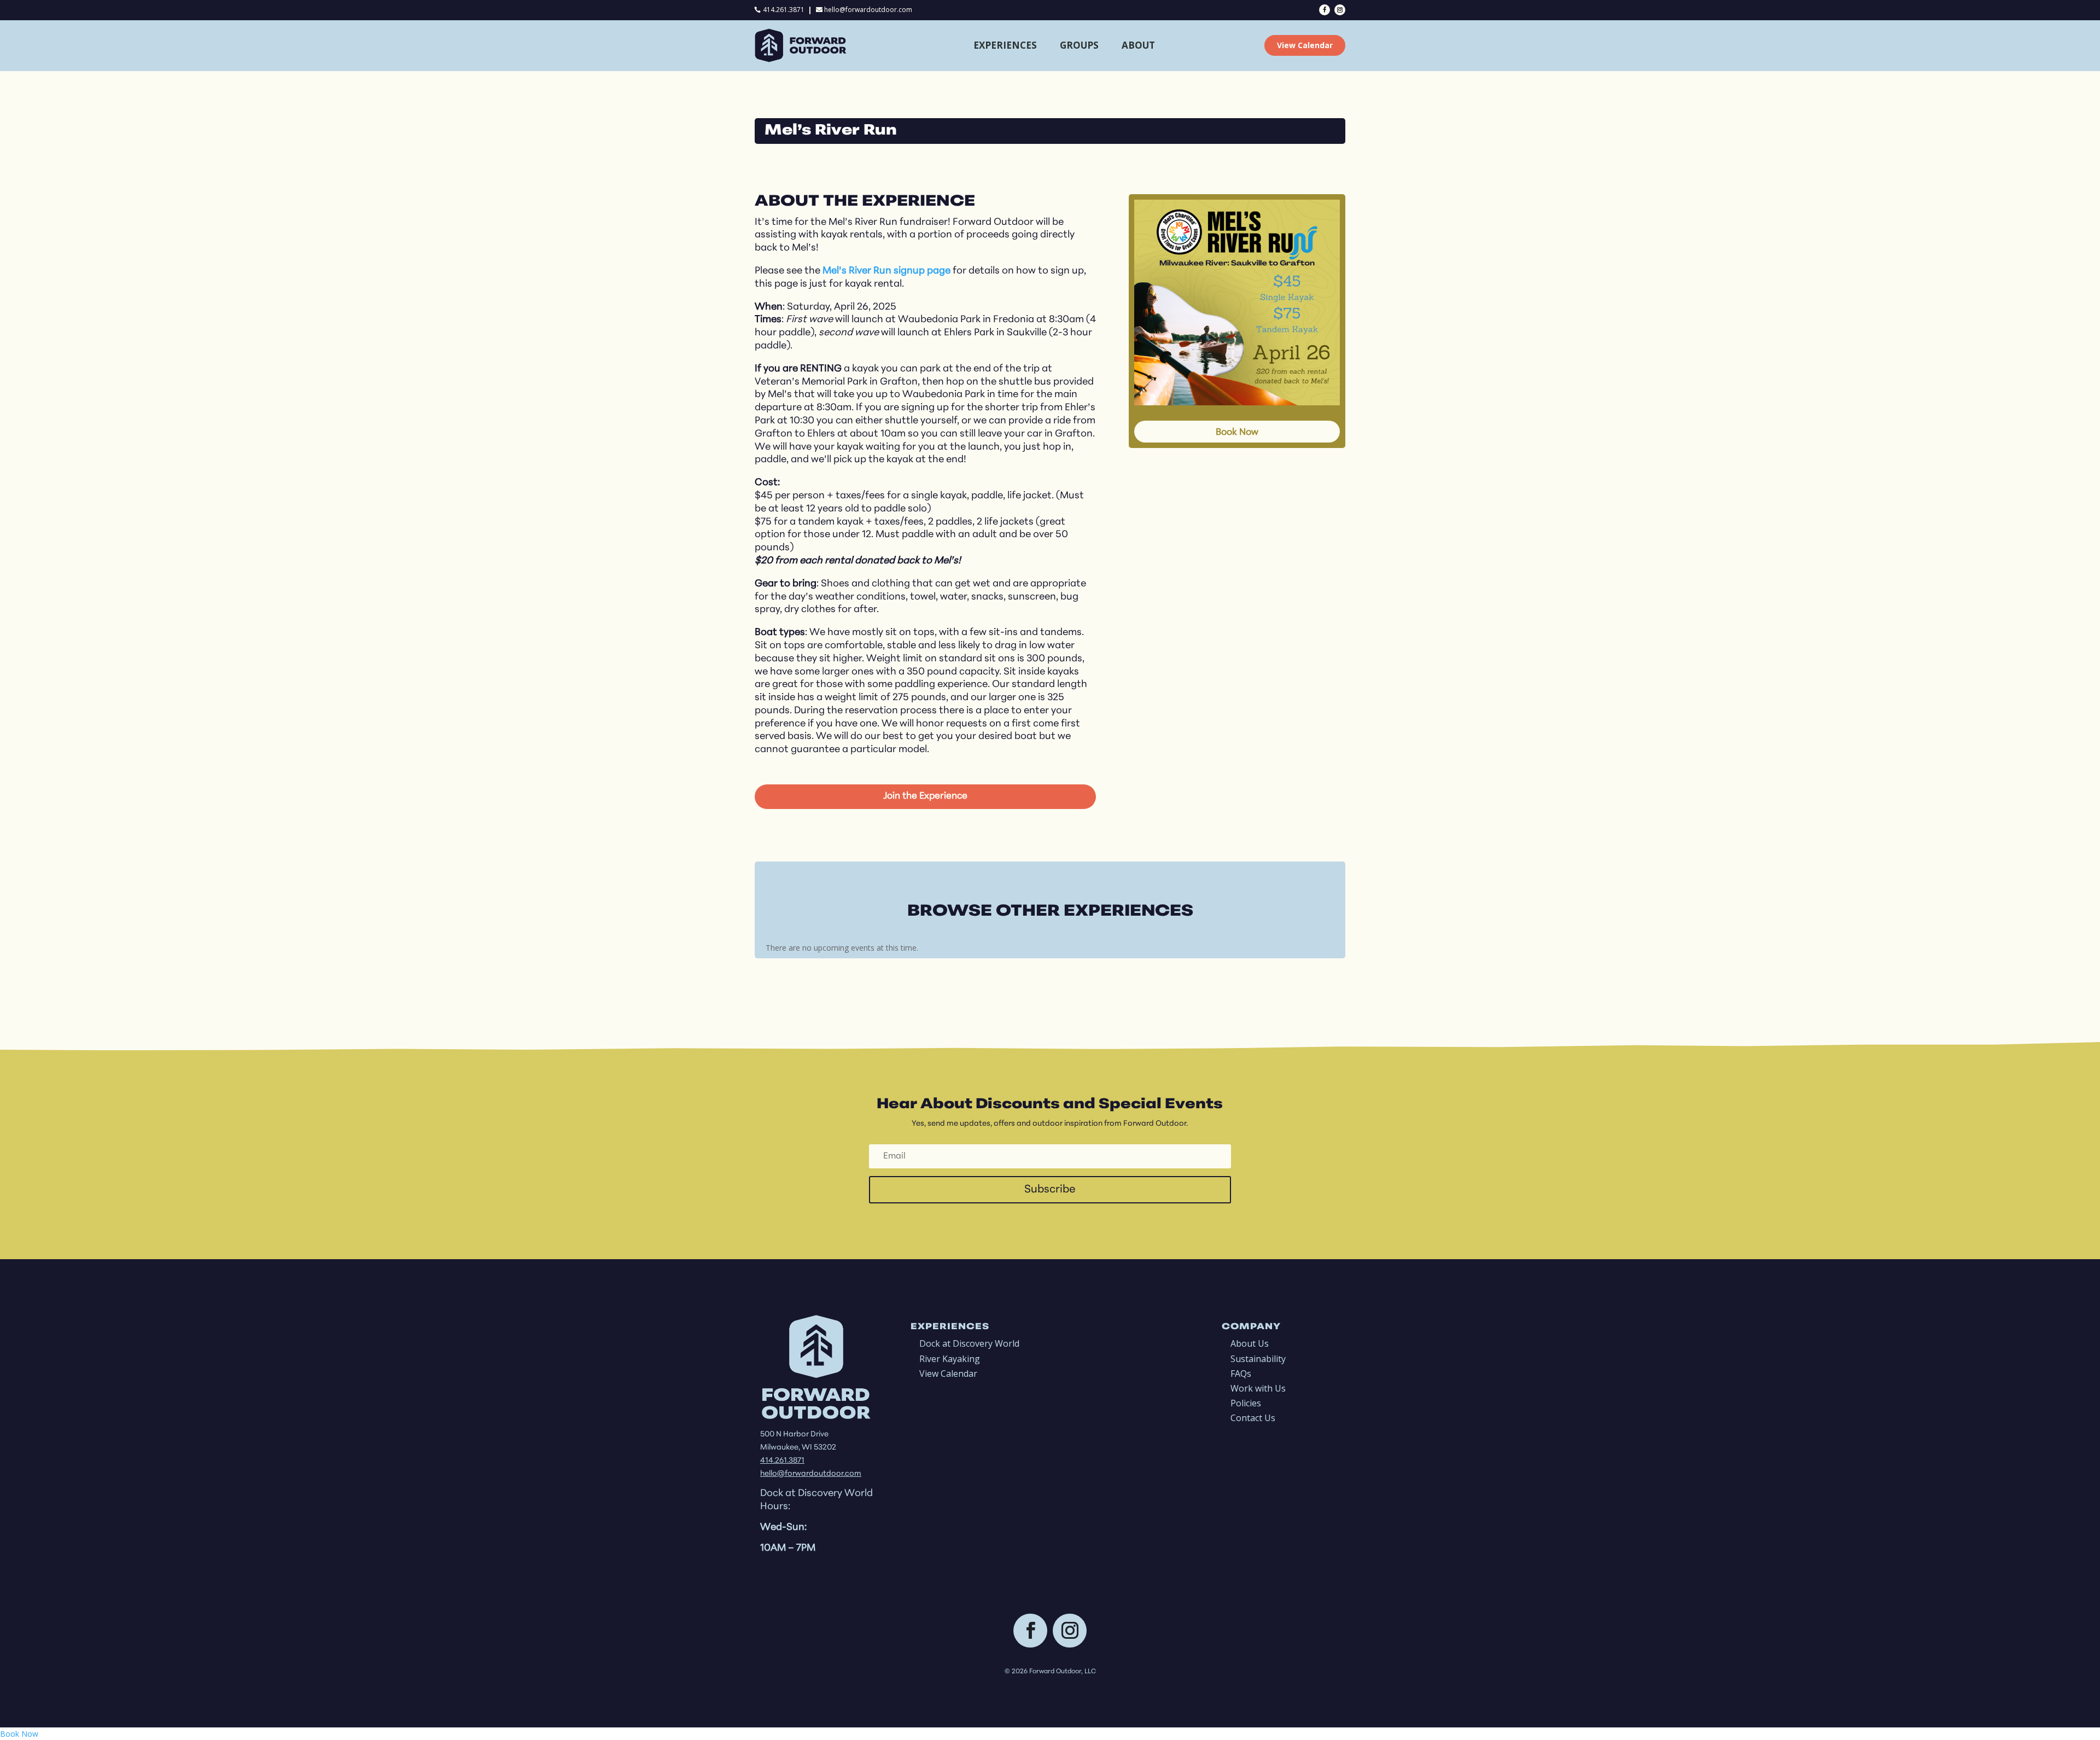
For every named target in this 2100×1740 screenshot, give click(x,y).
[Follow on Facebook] (1325, 10)
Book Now (1237, 432)
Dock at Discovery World (969, 1343)
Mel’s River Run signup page (886, 271)
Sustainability (1258, 1359)
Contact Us (1253, 1418)
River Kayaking (950, 1359)
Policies (1246, 1403)
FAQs (1241, 1374)
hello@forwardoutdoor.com (868, 10)
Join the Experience (925, 796)
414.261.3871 (784, 10)
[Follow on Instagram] (1340, 10)
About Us (1250, 1343)
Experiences (1005, 45)
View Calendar (1305, 45)
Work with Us (1258, 1388)
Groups (1079, 45)
